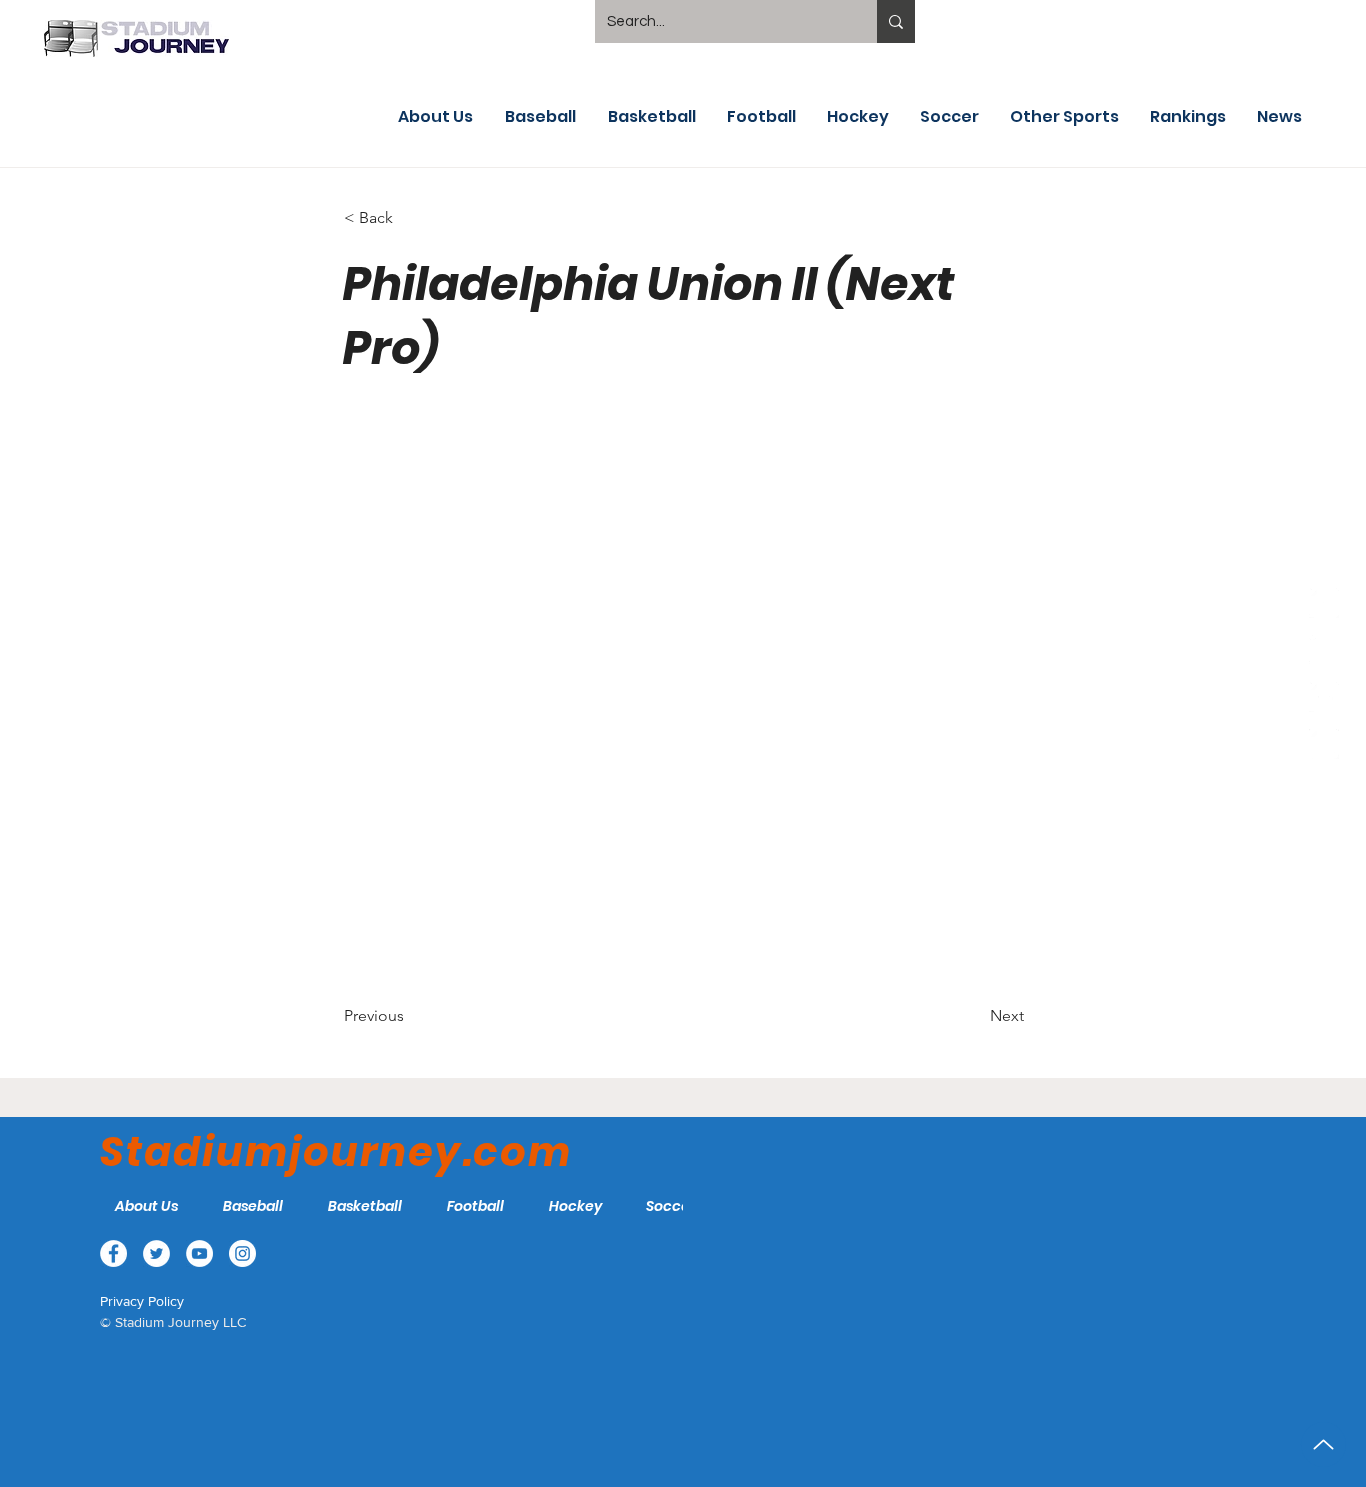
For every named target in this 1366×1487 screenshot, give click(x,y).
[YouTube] (1324, 697)
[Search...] (896, 21)
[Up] (1323, 1444)
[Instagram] (1324, 744)
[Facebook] (1324, 603)
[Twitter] (1324, 650)
